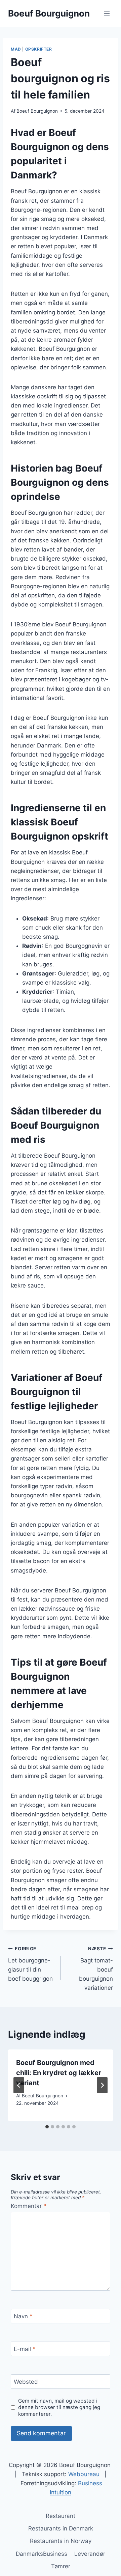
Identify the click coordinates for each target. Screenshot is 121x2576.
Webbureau (84, 2474)
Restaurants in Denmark (61, 2528)
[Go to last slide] (19, 2085)
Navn (23, 2316)
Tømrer (61, 2566)
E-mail (25, 2349)
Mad (16, 49)
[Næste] (102, 2085)
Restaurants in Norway (61, 2541)
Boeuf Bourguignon (37, 111)
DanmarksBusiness (42, 2554)
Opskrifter (39, 49)
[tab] (47, 2127)
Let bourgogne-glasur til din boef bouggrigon (30, 1964)
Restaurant (61, 2516)
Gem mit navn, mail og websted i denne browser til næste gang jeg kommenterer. (59, 2408)
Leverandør (90, 2554)
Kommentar (29, 2206)
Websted (26, 2382)
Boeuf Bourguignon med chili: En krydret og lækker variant (59, 2073)
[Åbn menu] (107, 13)
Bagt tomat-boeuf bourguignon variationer (96, 1969)
